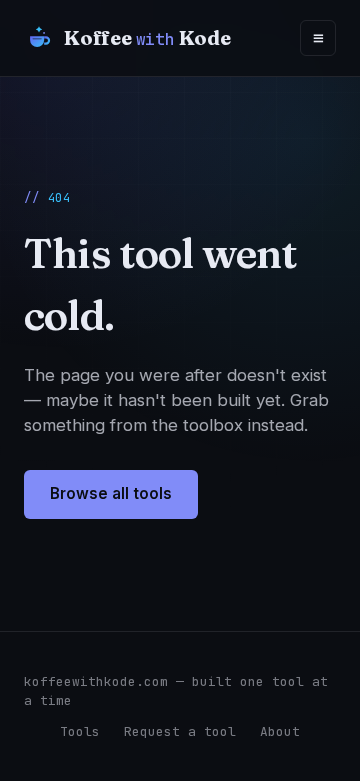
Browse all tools (111, 493)
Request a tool (180, 731)
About (280, 731)
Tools (80, 731)
